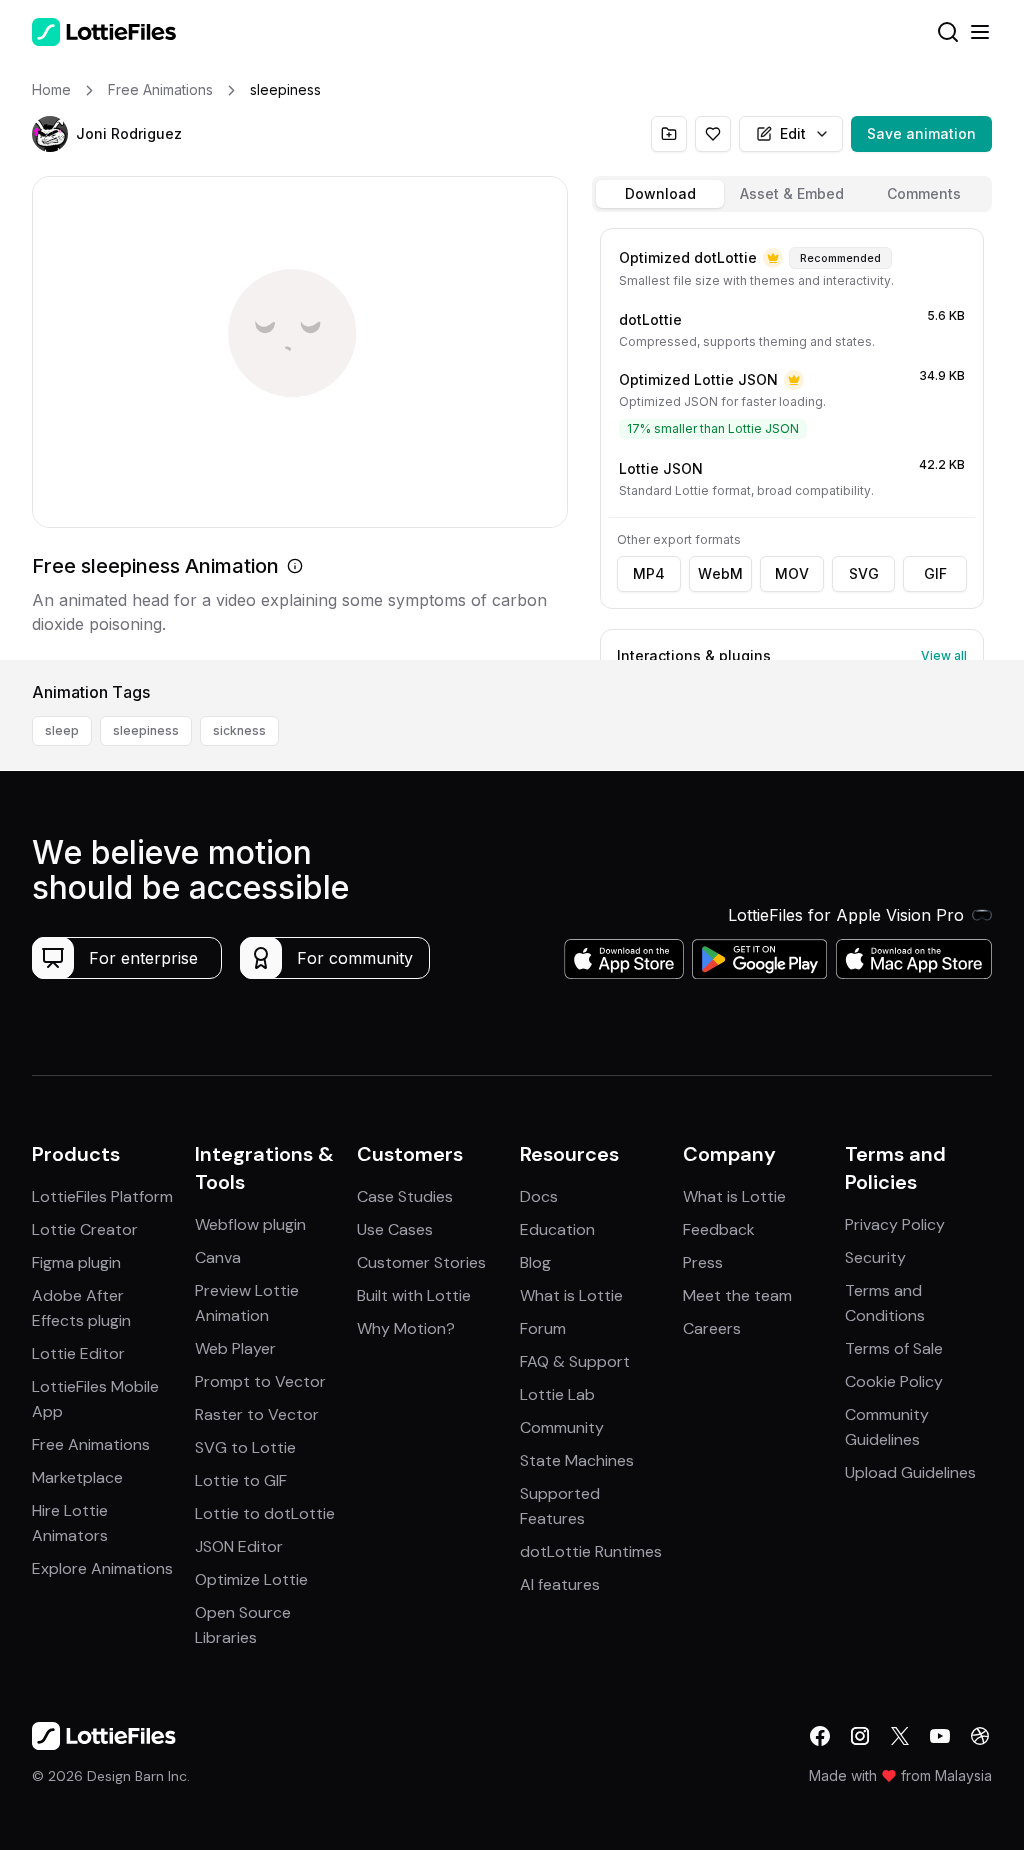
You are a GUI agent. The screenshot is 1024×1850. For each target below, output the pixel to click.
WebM (720, 573)
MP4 (649, 573)
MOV (792, 573)
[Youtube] (940, 1736)
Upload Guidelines (910, 1472)
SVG (864, 573)
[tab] (660, 194)
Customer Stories (421, 1262)
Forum (543, 1328)
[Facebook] (820, 1736)
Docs (539, 1196)
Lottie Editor (78, 1353)
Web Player (235, 1348)
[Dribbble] (980, 1736)
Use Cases (395, 1229)
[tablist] (792, 194)
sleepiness (146, 730)
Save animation (921, 133)
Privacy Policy (895, 1224)
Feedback (719, 1229)
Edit (793, 133)
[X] (900, 1736)
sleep (62, 730)
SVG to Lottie (245, 1447)
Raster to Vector (257, 1414)
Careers (712, 1328)
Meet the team (737, 1295)
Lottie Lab (557, 1394)
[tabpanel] (792, 440)
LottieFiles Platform (102, 1196)
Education (557, 1229)
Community (562, 1427)
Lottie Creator (85, 1229)
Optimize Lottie (251, 1579)
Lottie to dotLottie (265, 1513)
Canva (218, 1257)
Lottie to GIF (241, 1480)
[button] (50, 134)
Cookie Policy (894, 1381)
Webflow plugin (250, 1224)
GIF (935, 573)
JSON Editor (239, 1546)
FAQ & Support (575, 1361)
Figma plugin (76, 1262)
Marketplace (77, 1477)
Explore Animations (102, 1568)
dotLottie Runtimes (591, 1551)
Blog (535, 1262)
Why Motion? (406, 1328)
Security (875, 1257)
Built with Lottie (414, 1295)
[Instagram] (860, 1736)
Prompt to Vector (260, 1381)
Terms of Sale (894, 1348)
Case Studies (405, 1196)
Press (703, 1262)
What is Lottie (571, 1295)
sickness (239, 730)
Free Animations (91, 1444)
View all (944, 655)
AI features (560, 1584)
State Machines (577, 1460)
